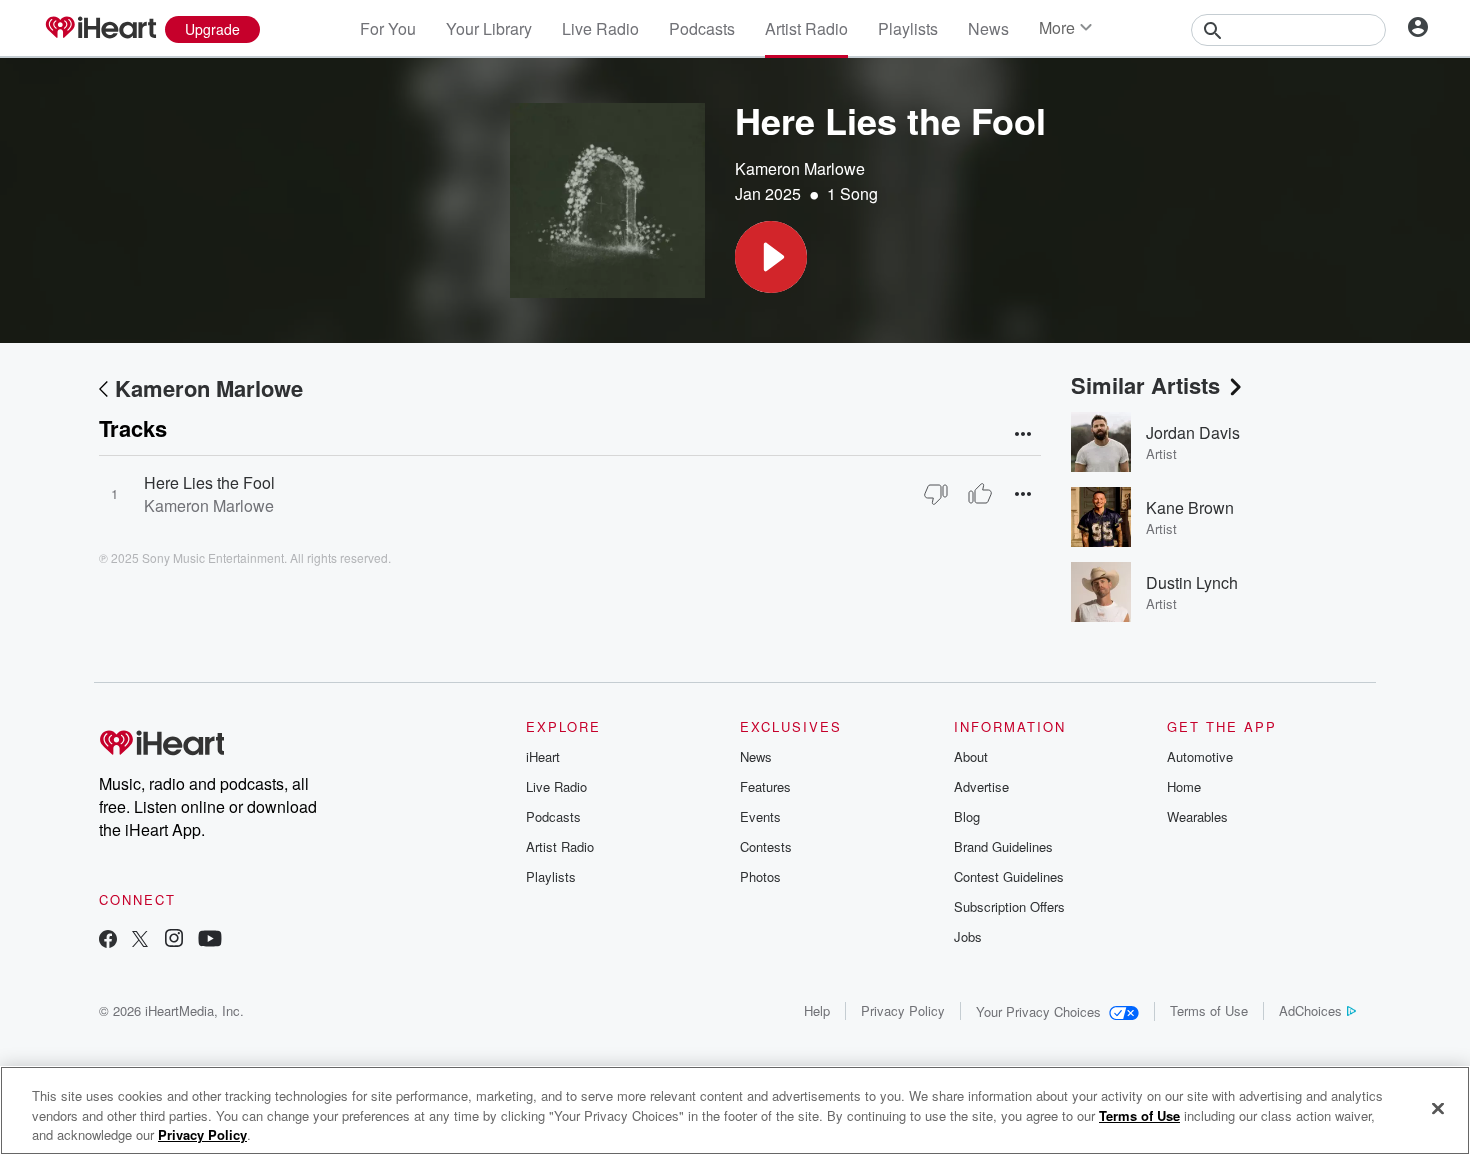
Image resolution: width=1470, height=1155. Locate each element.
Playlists (908, 28)
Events (760, 816)
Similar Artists (1145, 385)
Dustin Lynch (1192, 582)
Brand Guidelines (1003, 846)
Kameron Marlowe (800, 168)
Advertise (981, 786)
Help (817, 1010)
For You (388, 28)
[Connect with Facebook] (108, 940)
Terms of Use (1209, 1010)
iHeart (543, 756)
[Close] (1438, 1108)
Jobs (968, 936)
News (988, 28)
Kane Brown (1190, 507)
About (971, 756)
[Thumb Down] (936, 494)
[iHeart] (100, 29)
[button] (771, 257)
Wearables (1197, 816)
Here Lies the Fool (209, 482)
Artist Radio (806, 28)
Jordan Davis (1193, 432)
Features (765, 786)
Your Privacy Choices (1038, 1011)
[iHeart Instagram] (174, 940)
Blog (967, 816)
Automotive (1200, 756)
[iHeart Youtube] (210, 940)
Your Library (489, 28)
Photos (760, 876)
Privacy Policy (903, 1010)
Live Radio (600, 28)
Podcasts (702, 28)
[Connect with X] (140, 940)
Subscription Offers (1009, 906)
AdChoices (1310, 1010)
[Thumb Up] (980, 494)
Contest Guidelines (1009, 876)
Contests (766, 846)
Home (1184, 786)
